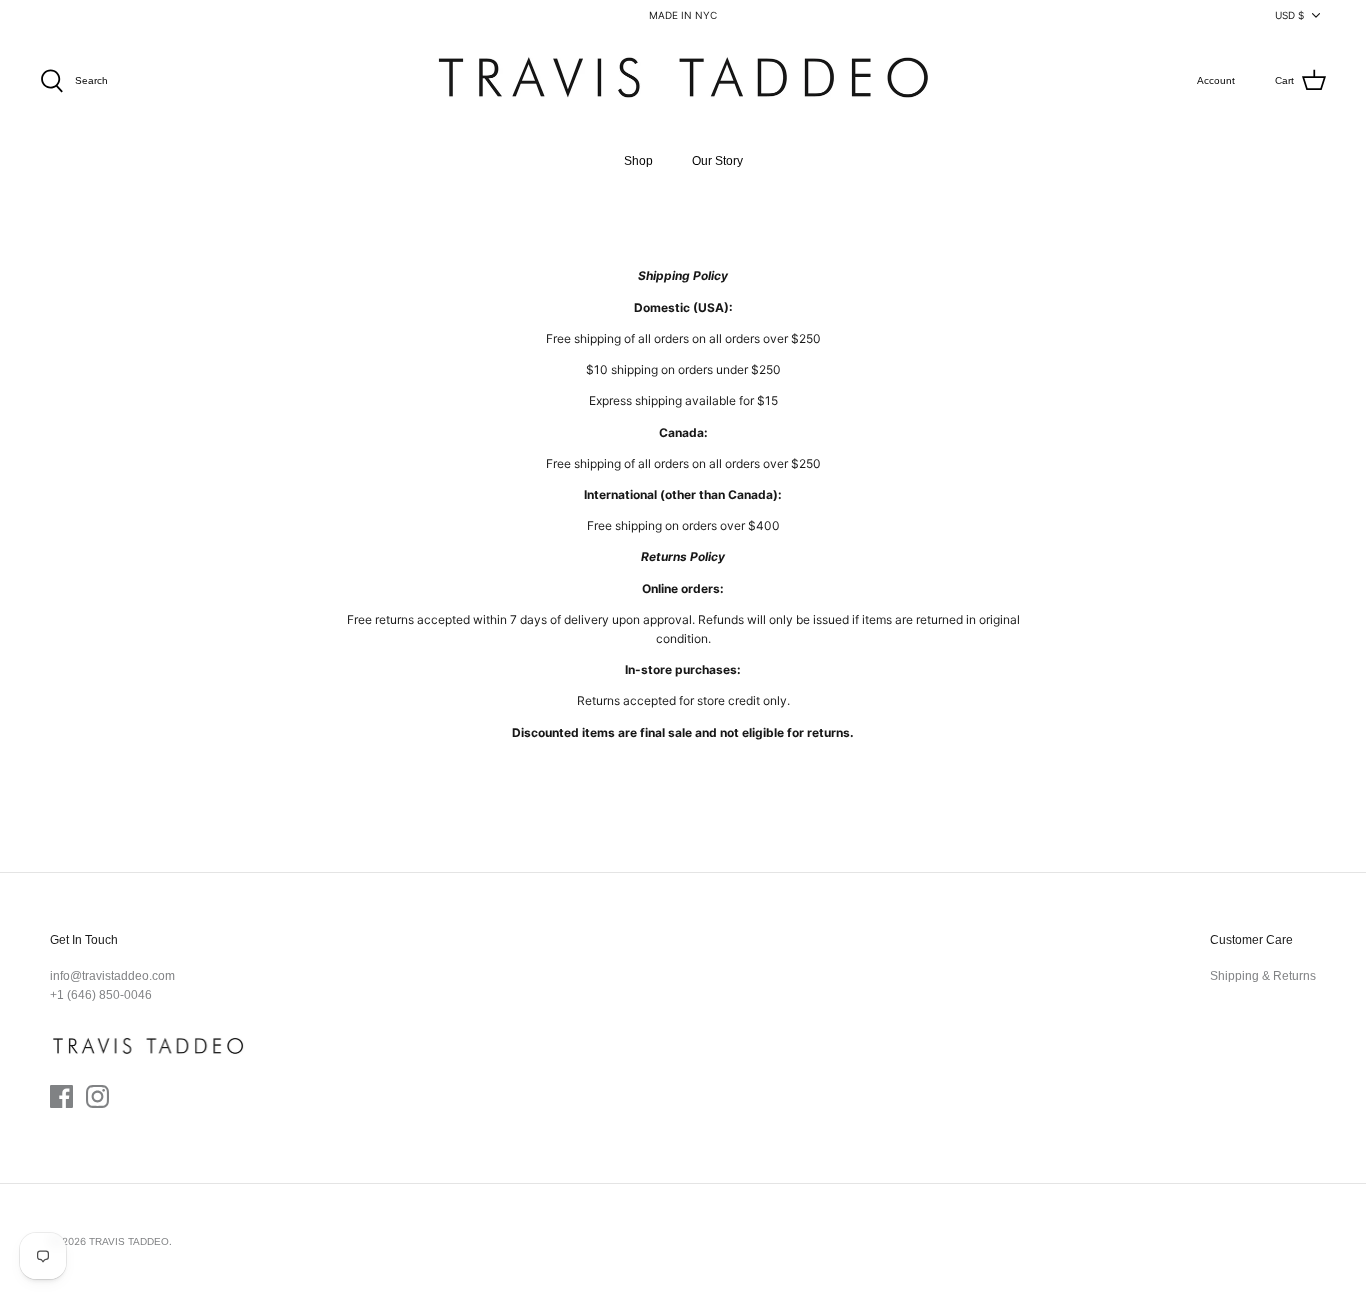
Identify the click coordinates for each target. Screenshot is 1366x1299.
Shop (638, 161)
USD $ (1289, 15)
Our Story (717, 161)
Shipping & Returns (1263, 976)
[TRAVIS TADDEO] (683, 81)
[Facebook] (61, 1096)
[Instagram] (97, 1096)
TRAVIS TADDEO (129, 1241)
